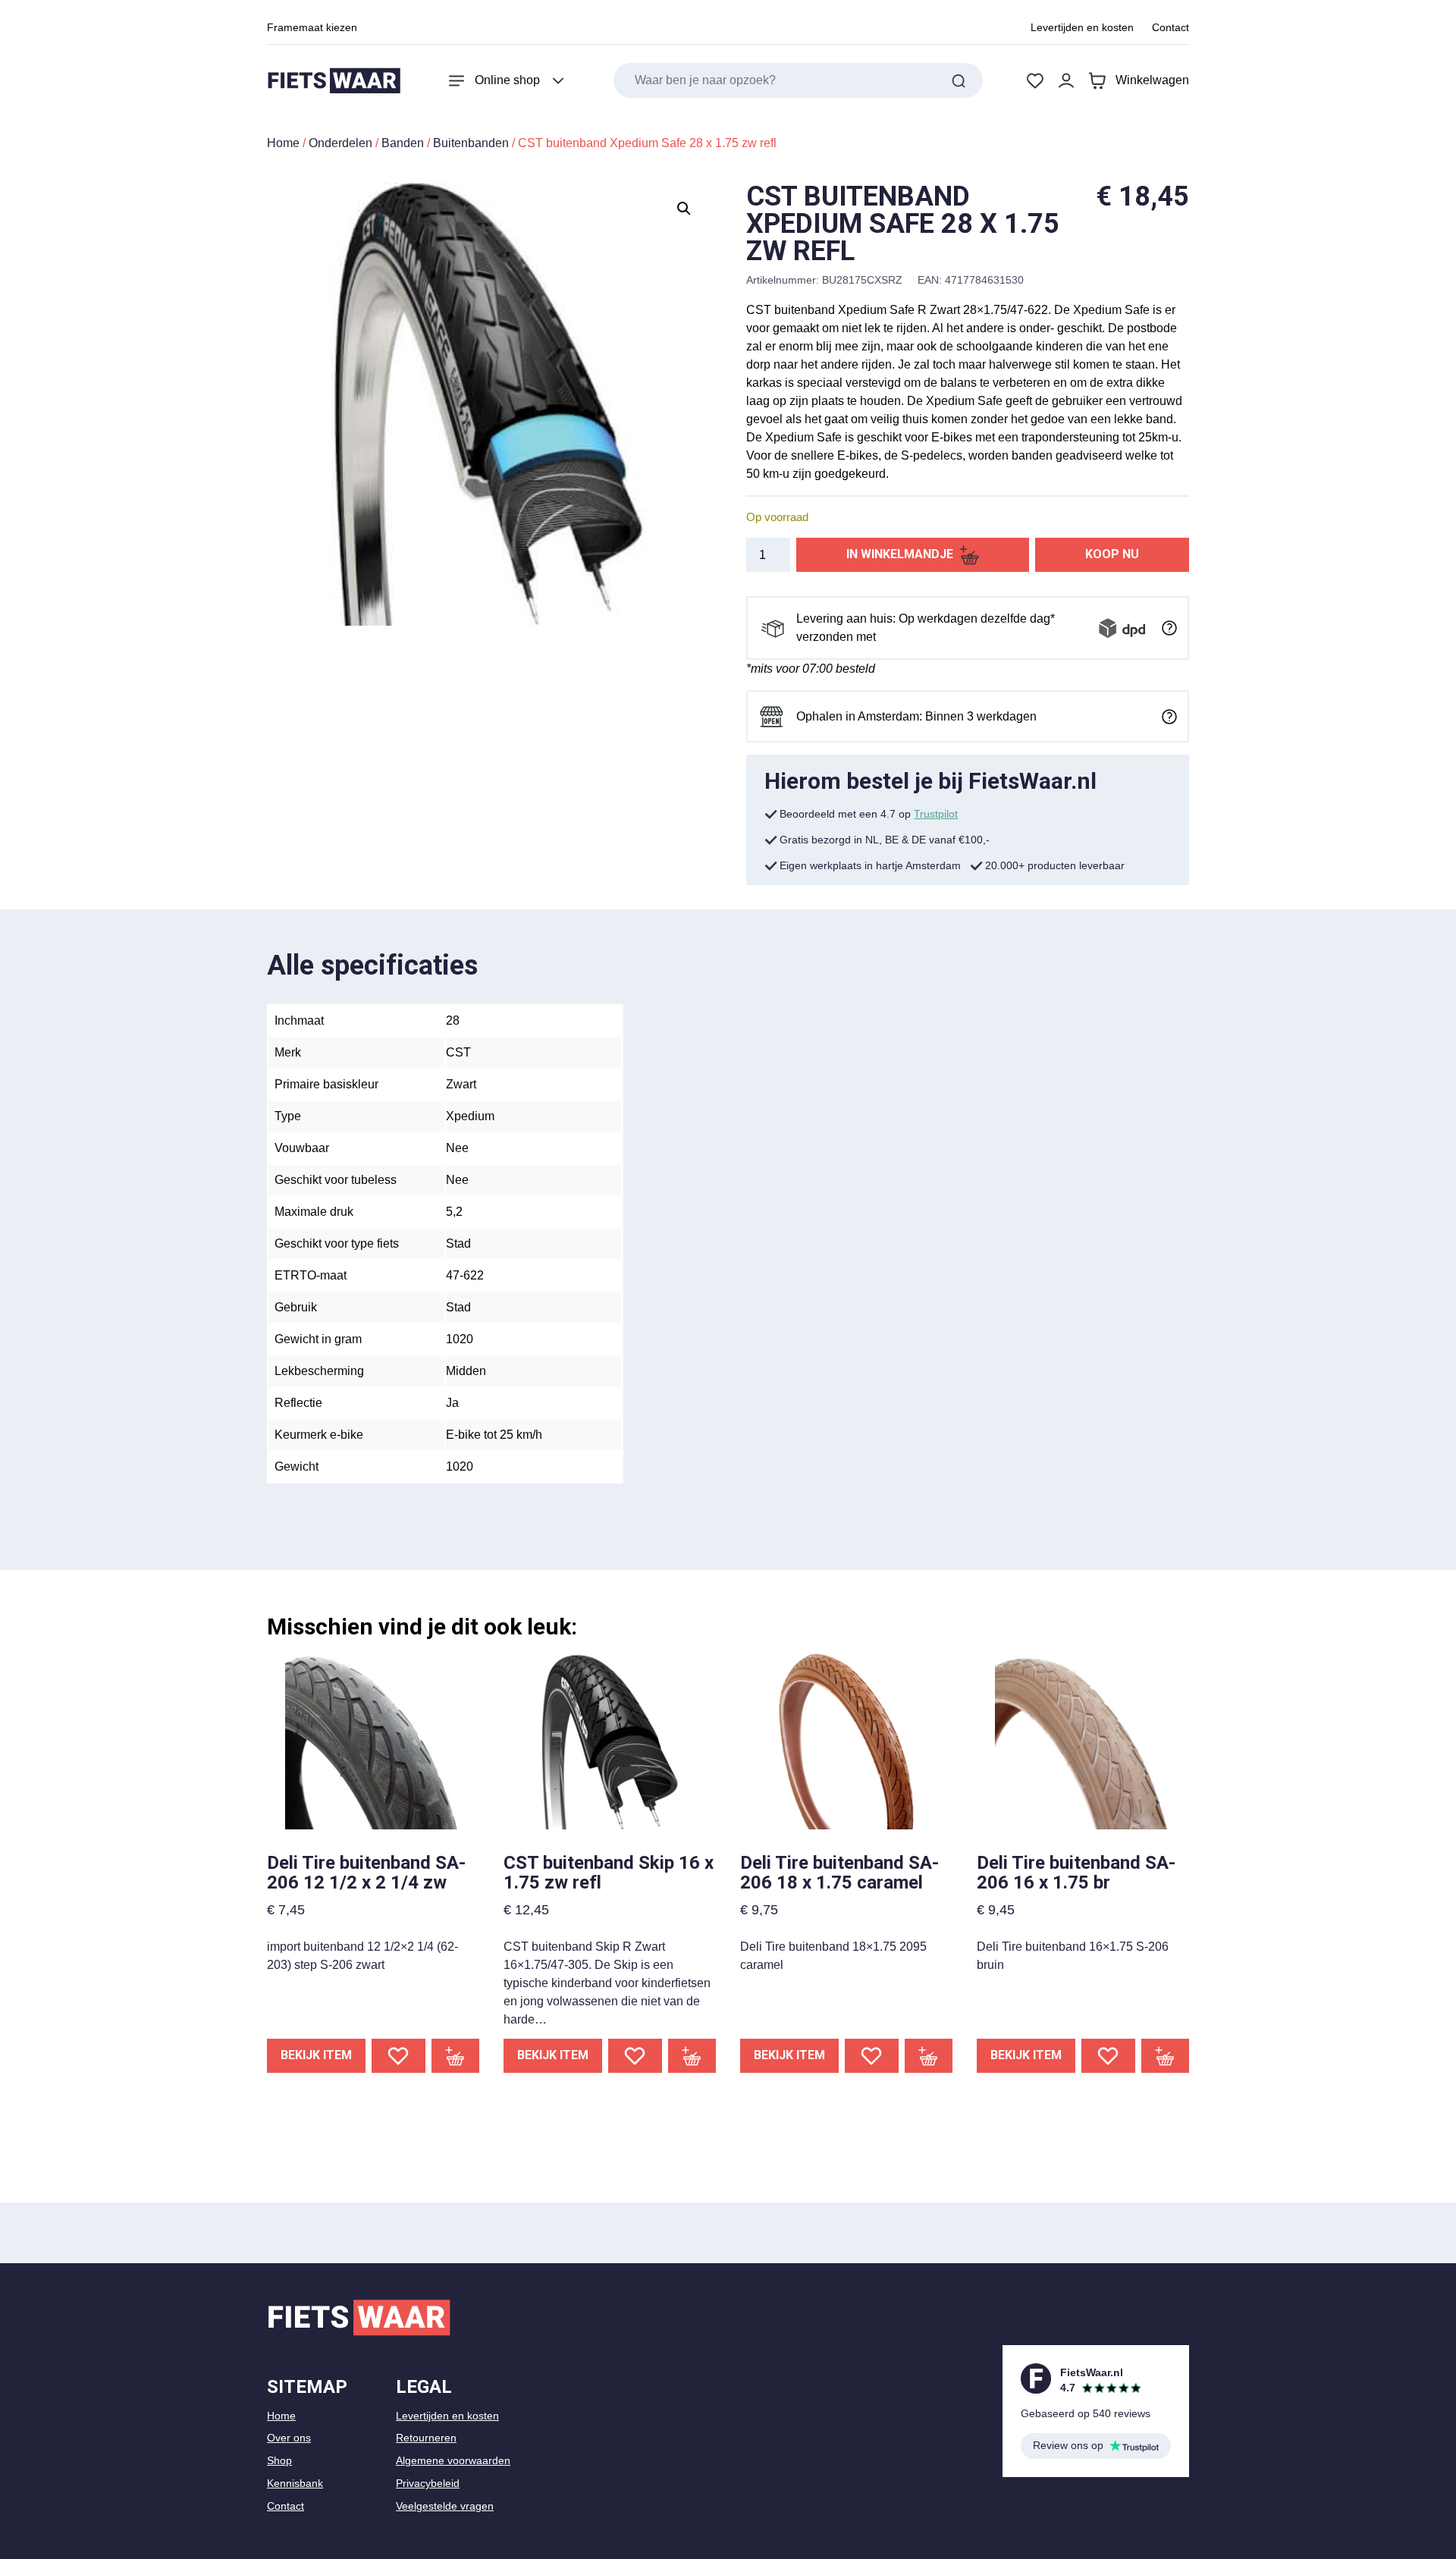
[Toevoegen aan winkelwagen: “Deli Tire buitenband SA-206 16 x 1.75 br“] (1166, 2056)
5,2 (454, 1212)
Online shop (507, 80)
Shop (279, 2460)
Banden (403, 143)
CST (458, 1052)
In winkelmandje (900, 554)
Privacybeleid (428, 2483)
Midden (466, 1371)
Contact (1170, 27)
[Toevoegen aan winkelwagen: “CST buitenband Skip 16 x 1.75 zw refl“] (692, 2056)
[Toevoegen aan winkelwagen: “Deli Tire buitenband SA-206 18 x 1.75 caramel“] (929, 2056)
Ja (452, 1403)
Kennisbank (295, 2483)
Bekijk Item (316, 2055)
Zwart (461, 1084)
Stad (458, 1243)
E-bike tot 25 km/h (494, 1435)
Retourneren (426, 2438)
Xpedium (470, 1116)
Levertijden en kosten (1082, 27)
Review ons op (1068, 2445)
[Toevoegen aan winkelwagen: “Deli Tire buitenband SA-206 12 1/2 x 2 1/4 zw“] (456, 2056)
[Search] (959, 80)
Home (283, 143)
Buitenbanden (471, 143)
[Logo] (334, 81)
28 (453, 1020)
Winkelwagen (1152, 80)
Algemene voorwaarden (453, 2460)
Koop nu (1112, 554)
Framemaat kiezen (312, 27)
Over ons (289, 2438)
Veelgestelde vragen (445, 2506)
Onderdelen (340, 143)
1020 (460, 1339)
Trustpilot (936, 814)
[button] (684, 209)
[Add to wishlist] (399, 2056)
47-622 (465, 1275)
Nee (457, 1148)
